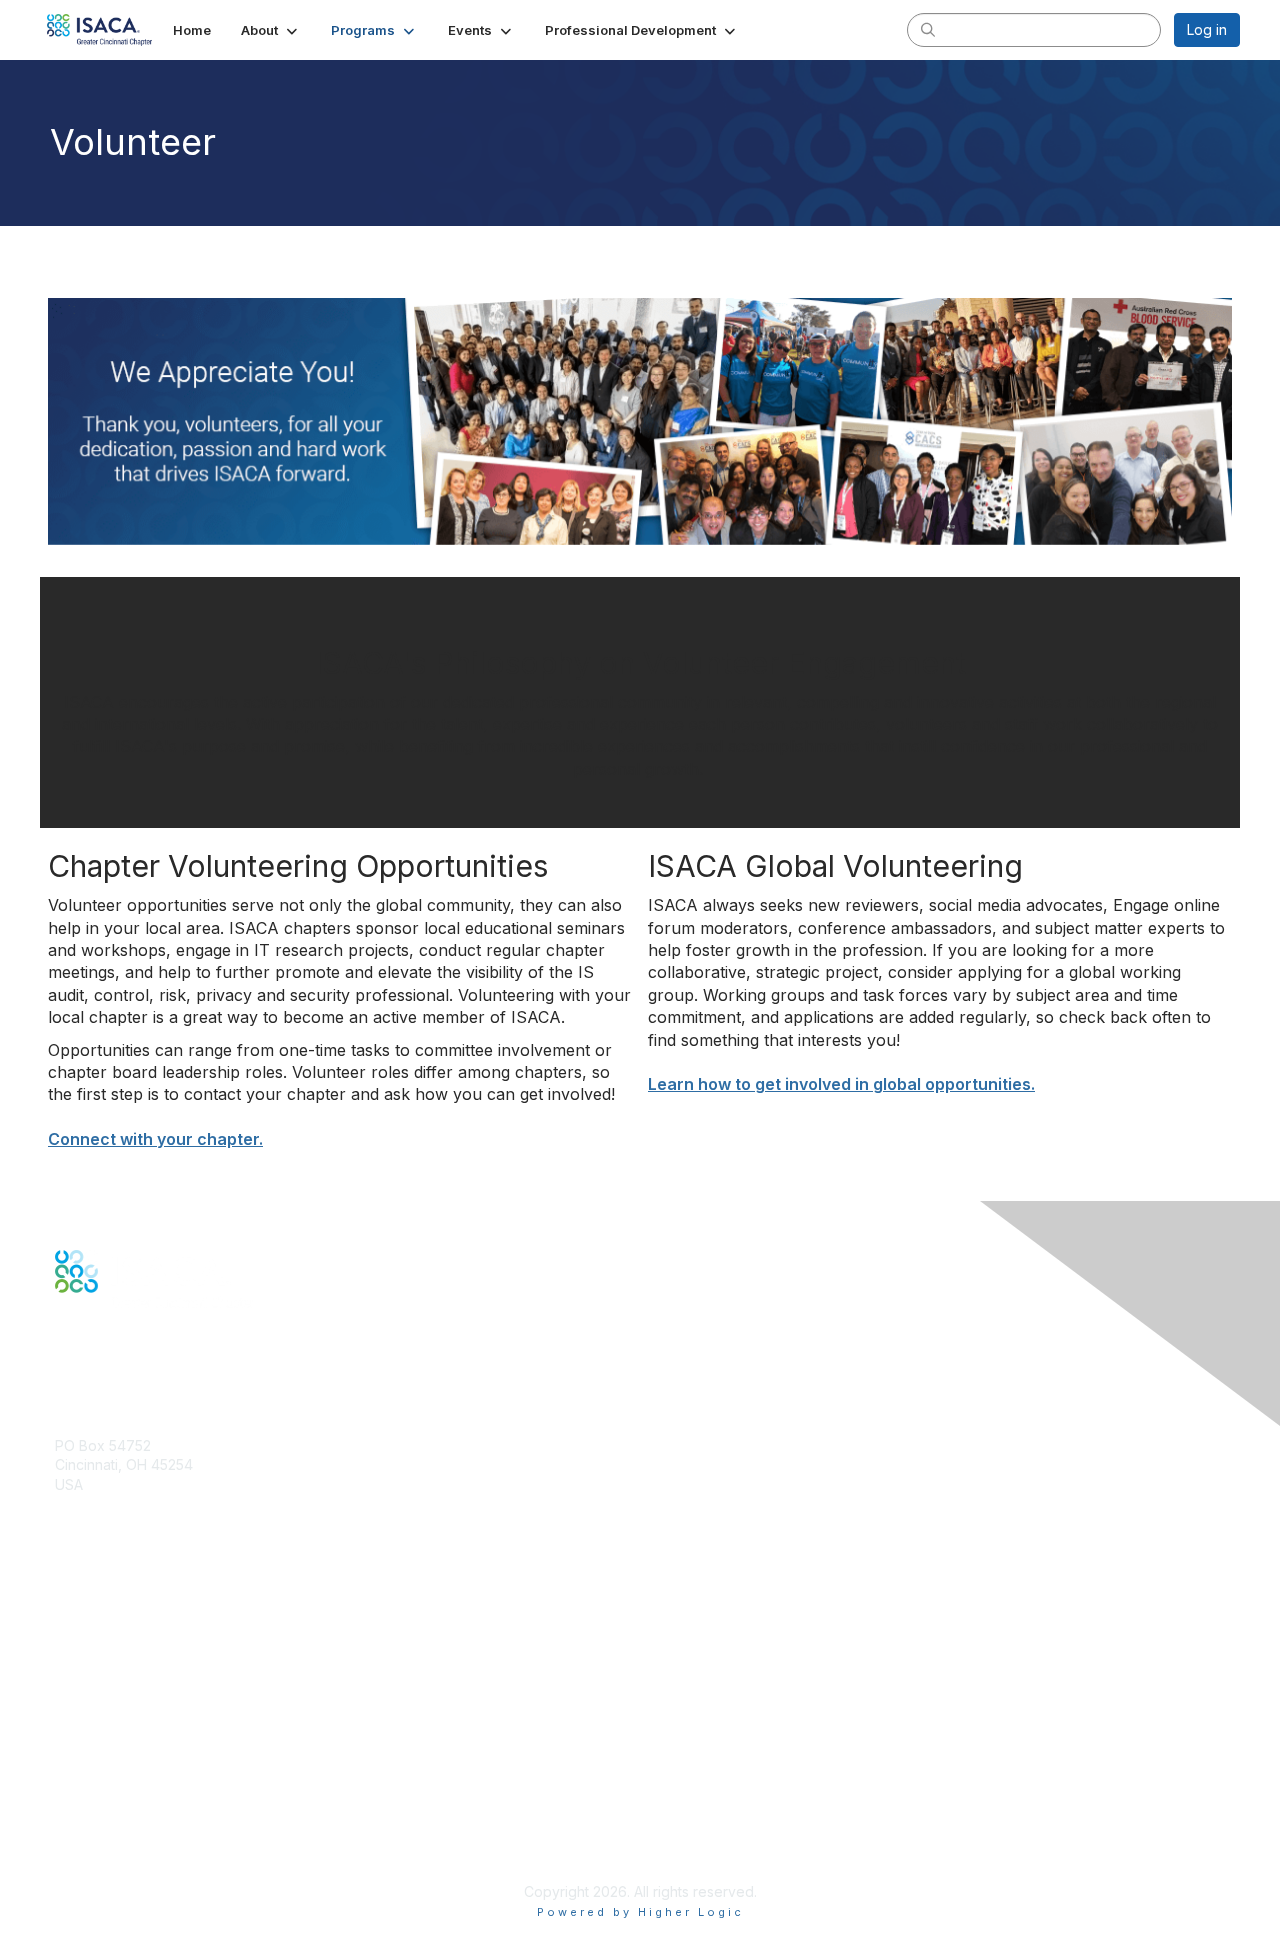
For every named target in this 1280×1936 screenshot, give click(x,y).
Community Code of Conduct (150, 1773)
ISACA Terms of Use (121, 1812)
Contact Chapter (109, 1513)
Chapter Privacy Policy (130, 1861)
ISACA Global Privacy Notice (148, 1832)
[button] (271, 30)
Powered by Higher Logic (640, 1912)
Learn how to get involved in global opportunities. (841, 1084)
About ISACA (96, 1753)
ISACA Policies (102, 1793)
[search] (928, 29)
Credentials (92, 1638)
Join (69, 1599)
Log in (1207, 29)
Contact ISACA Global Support (156, 1668)
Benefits (82, 1619)
